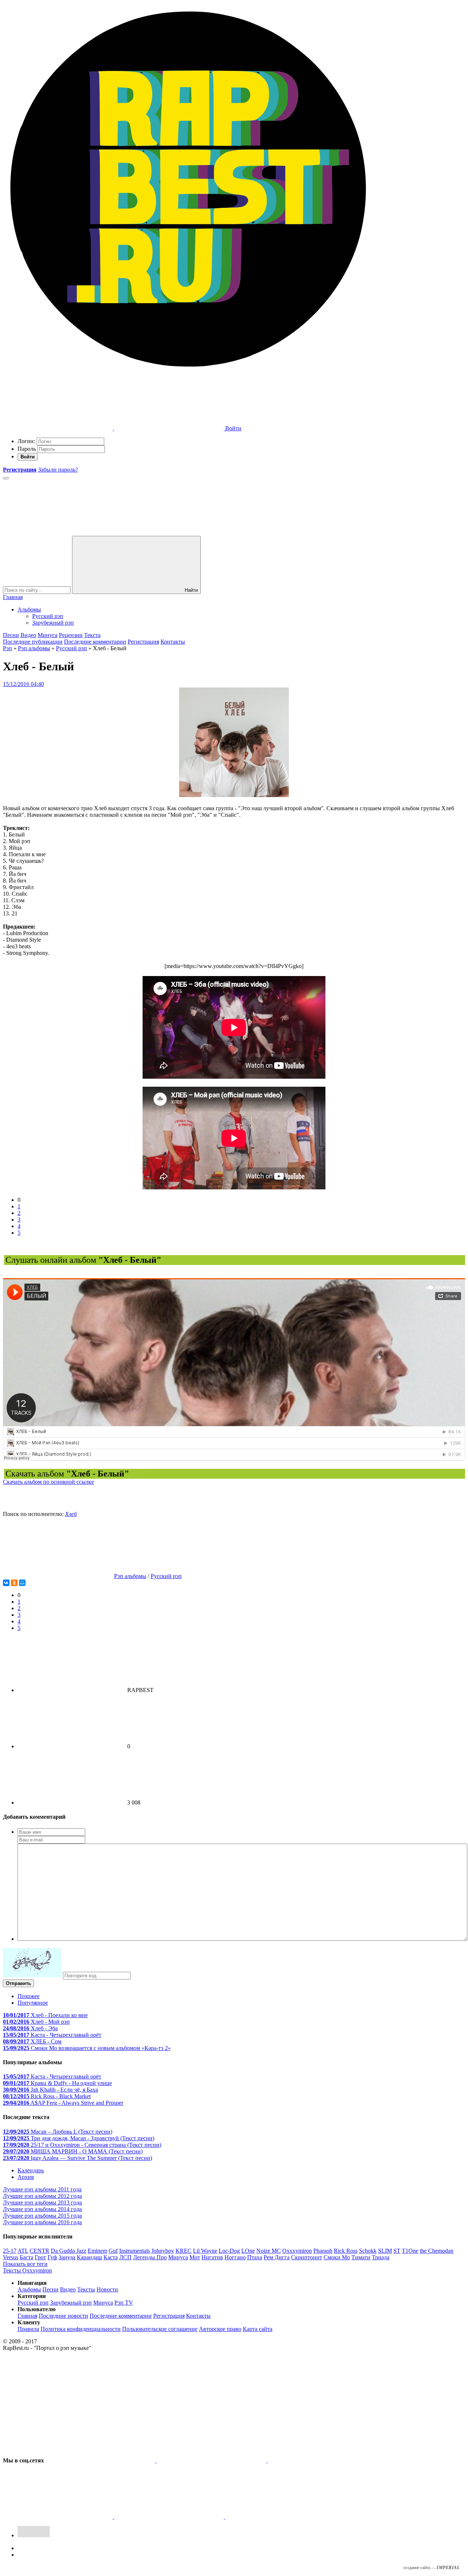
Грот (40, 2257)
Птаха (255, 2257)
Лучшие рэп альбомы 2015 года (42, 2216)
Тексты (86, 2289)
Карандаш (89, 2257)
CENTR (39, 2251)
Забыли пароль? (58, 470)
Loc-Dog (229, 2251)
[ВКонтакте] (6, 1583)
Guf (113, 2251)
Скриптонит (307, 2257)
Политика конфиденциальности (81, 2329)
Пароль (27, 449)
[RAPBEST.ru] (188, 372)
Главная (13, 597)
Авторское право (220, 2329)
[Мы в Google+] (58, 2517)
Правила (28, 2329)
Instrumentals (135, 2251)
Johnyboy (163, 2251)
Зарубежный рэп (53, 623)
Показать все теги (25, 2264)
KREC (184, 2251)
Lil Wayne (205, 2251)
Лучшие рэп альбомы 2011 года (42, 2189)
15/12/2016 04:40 (23, 684)
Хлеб (71, 1514)
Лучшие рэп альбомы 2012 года (42, 2196)
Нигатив (212, 2257)
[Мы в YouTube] (280, 2517)
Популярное (33, 2003)
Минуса (48, 635)
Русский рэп (48, 616)
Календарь (31, 2170)
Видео (28, 635)
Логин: (26, 441)
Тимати (361, 2257)
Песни (11, 635)
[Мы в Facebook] (322, 2460)
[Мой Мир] (22, 1583)
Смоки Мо (337, 2257)
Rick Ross (346, 2251)
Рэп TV (124, 2303)
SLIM (385, 2251)
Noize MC (269, 2251)
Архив (26, 2177)
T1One (410, 2251)
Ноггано (235, 2257)
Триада (381, 2257)
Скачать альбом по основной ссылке (48, 1482)
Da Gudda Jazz (69, 2251)
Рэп (7, 648)
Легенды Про (150, 2257)
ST (397, 2251)
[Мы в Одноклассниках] (170, 2517)
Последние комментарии (95, 642)
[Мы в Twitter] (212, 2460)
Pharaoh (323, 2251)
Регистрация (143, 642)
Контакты (173, 642)
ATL (23, 2251)
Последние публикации (33, 642)
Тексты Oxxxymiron (27, 2270)
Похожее (29, 1996)
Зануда (67, 2257)
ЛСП (125, 2257)
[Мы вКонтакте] (101, 2460)
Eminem (97, 2251)
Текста (92, 635)
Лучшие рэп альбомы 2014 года (42, 2209)
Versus (11, 2257)
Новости (107, 2289)
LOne (248, 2251)
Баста (27, 2257)
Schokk (368, 2251)
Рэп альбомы (34, 648)
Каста (111, 2257)
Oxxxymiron (297, 2251)
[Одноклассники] (14, 1583)
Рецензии (71, 635)
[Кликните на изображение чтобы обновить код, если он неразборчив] (32, 1975)
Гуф (52, 2257)
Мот (195, 2257)
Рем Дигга (277, 2257)
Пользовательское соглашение (160, 2329)
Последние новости (63, 2316)
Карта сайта (258, 2329)
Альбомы (29, 609)
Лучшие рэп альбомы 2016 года (42, 2222)
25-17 (10, 2251)
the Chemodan (437, 2251)
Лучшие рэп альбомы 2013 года (42, 2202)
